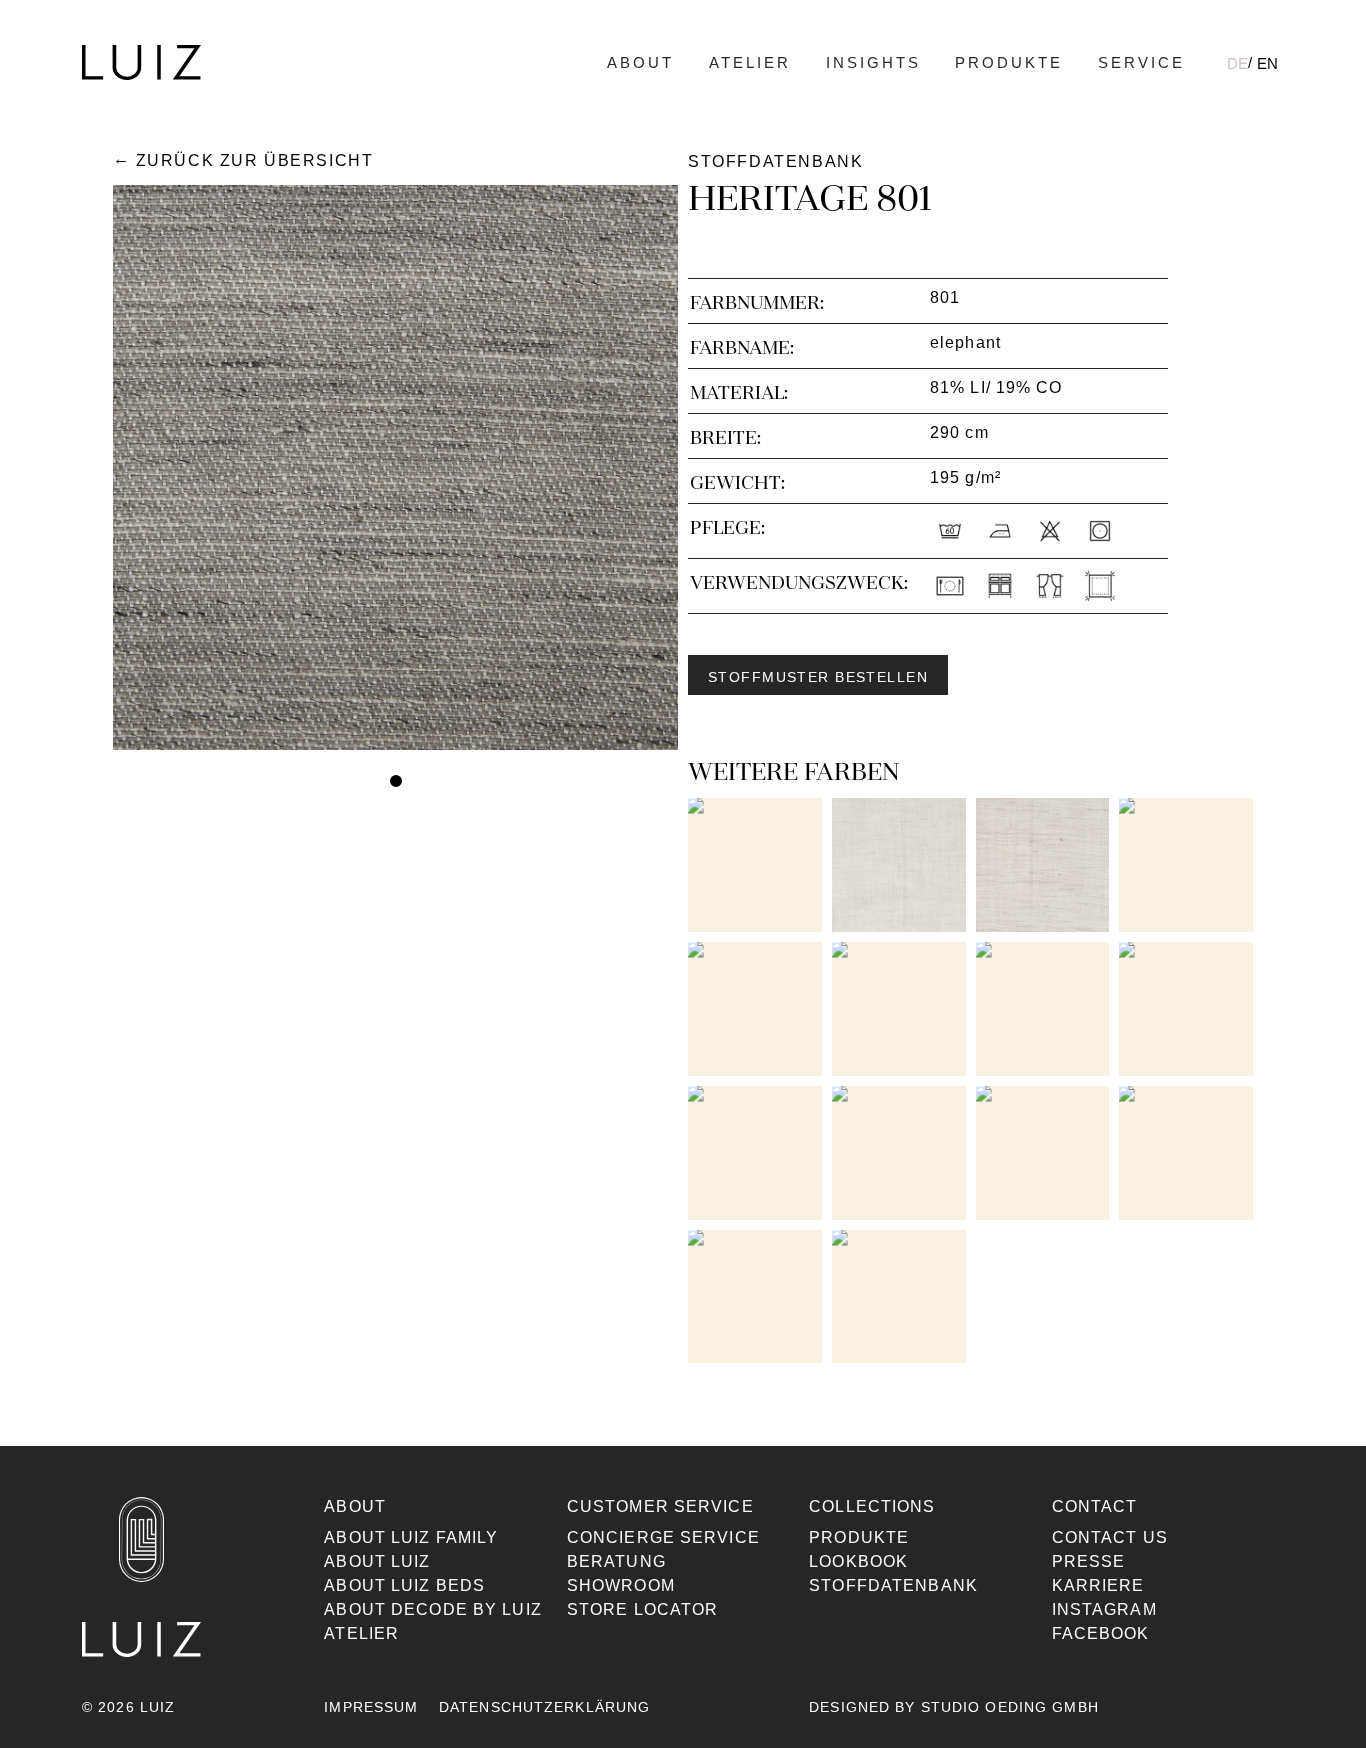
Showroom (621, 1585)
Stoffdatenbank (893, 1585)
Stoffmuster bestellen (818, 677)
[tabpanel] (395, 467)
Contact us (1110, 1537)
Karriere (1098, 1585)
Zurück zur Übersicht (254, 160)
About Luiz (377, 1561)
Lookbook (858, 1561)
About (640, 62)
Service (1141, 62)
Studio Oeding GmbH (1010, 1707)
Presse (1089, 1561)
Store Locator (643, 1609)
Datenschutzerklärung (544, 1707)
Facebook (1101, 1633)
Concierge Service (663, 1537)
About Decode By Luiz (432, 1609)
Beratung (616, 1561)
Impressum (371, 1707)
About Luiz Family (411, 1537)
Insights (873, 62)
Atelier (750, 62)
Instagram (1104, 1609)
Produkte (1009, 62)
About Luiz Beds (404, 1585)
